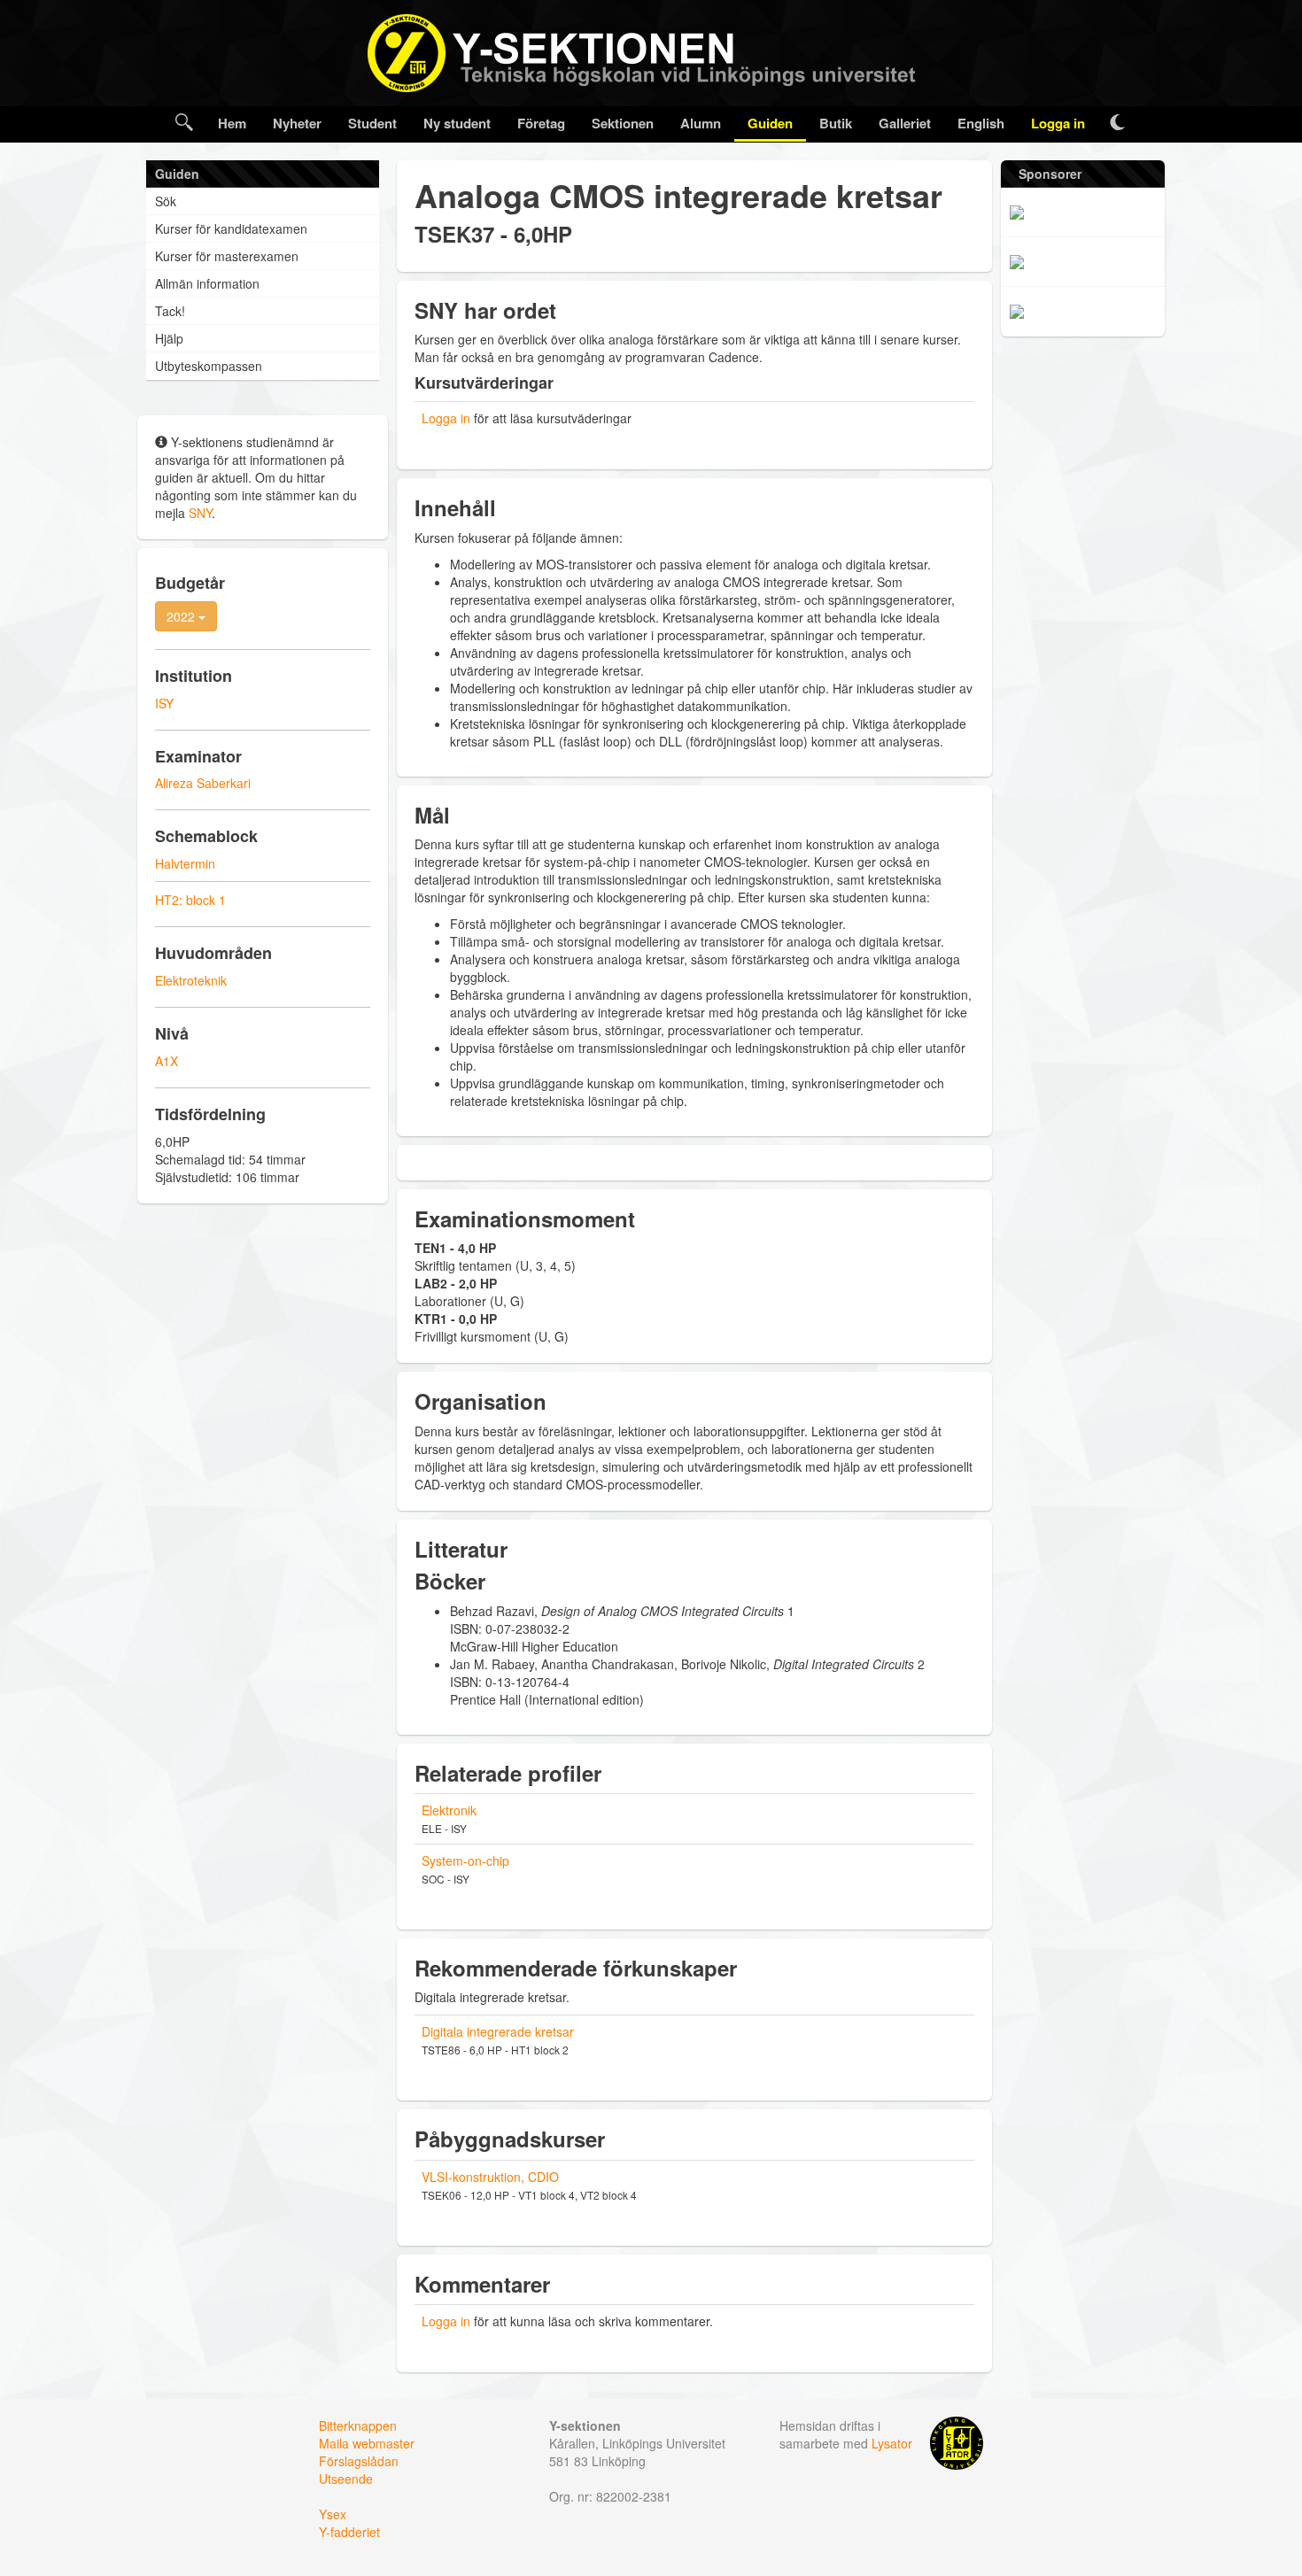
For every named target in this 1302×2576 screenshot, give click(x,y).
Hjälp (169, 338)
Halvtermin (185, 863)
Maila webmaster (367, 2443)
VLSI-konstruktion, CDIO (490, 2177)
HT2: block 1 (190, 900)
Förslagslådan (359, 2461)
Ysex (333, 2514)
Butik (836, 123)
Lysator (892, 2443)
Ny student (457, 123)
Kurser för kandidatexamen (231, 228)
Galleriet (905, 123)
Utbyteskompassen (209, 366)
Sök (166, 201)
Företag (541, 123)
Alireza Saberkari (203, 783)
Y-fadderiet (349, 2532)
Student (372, 123)
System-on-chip (465, 1860)
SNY (200, 513)
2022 (182, 616)
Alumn (701, 123)
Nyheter (297, 123)
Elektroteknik (191, 980)
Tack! (170, 311)
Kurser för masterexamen (227, 256)
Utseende (346, 2479)
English (981, 123)
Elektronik (449, 1810)
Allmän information (207, 283)
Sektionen (623, 123)
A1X (167, 1061)
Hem (232, 123)
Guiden (770, 123)
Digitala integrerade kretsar (498, 2031)
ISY (164, 703)
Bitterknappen (358, 2425)
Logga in (1058, 123)
